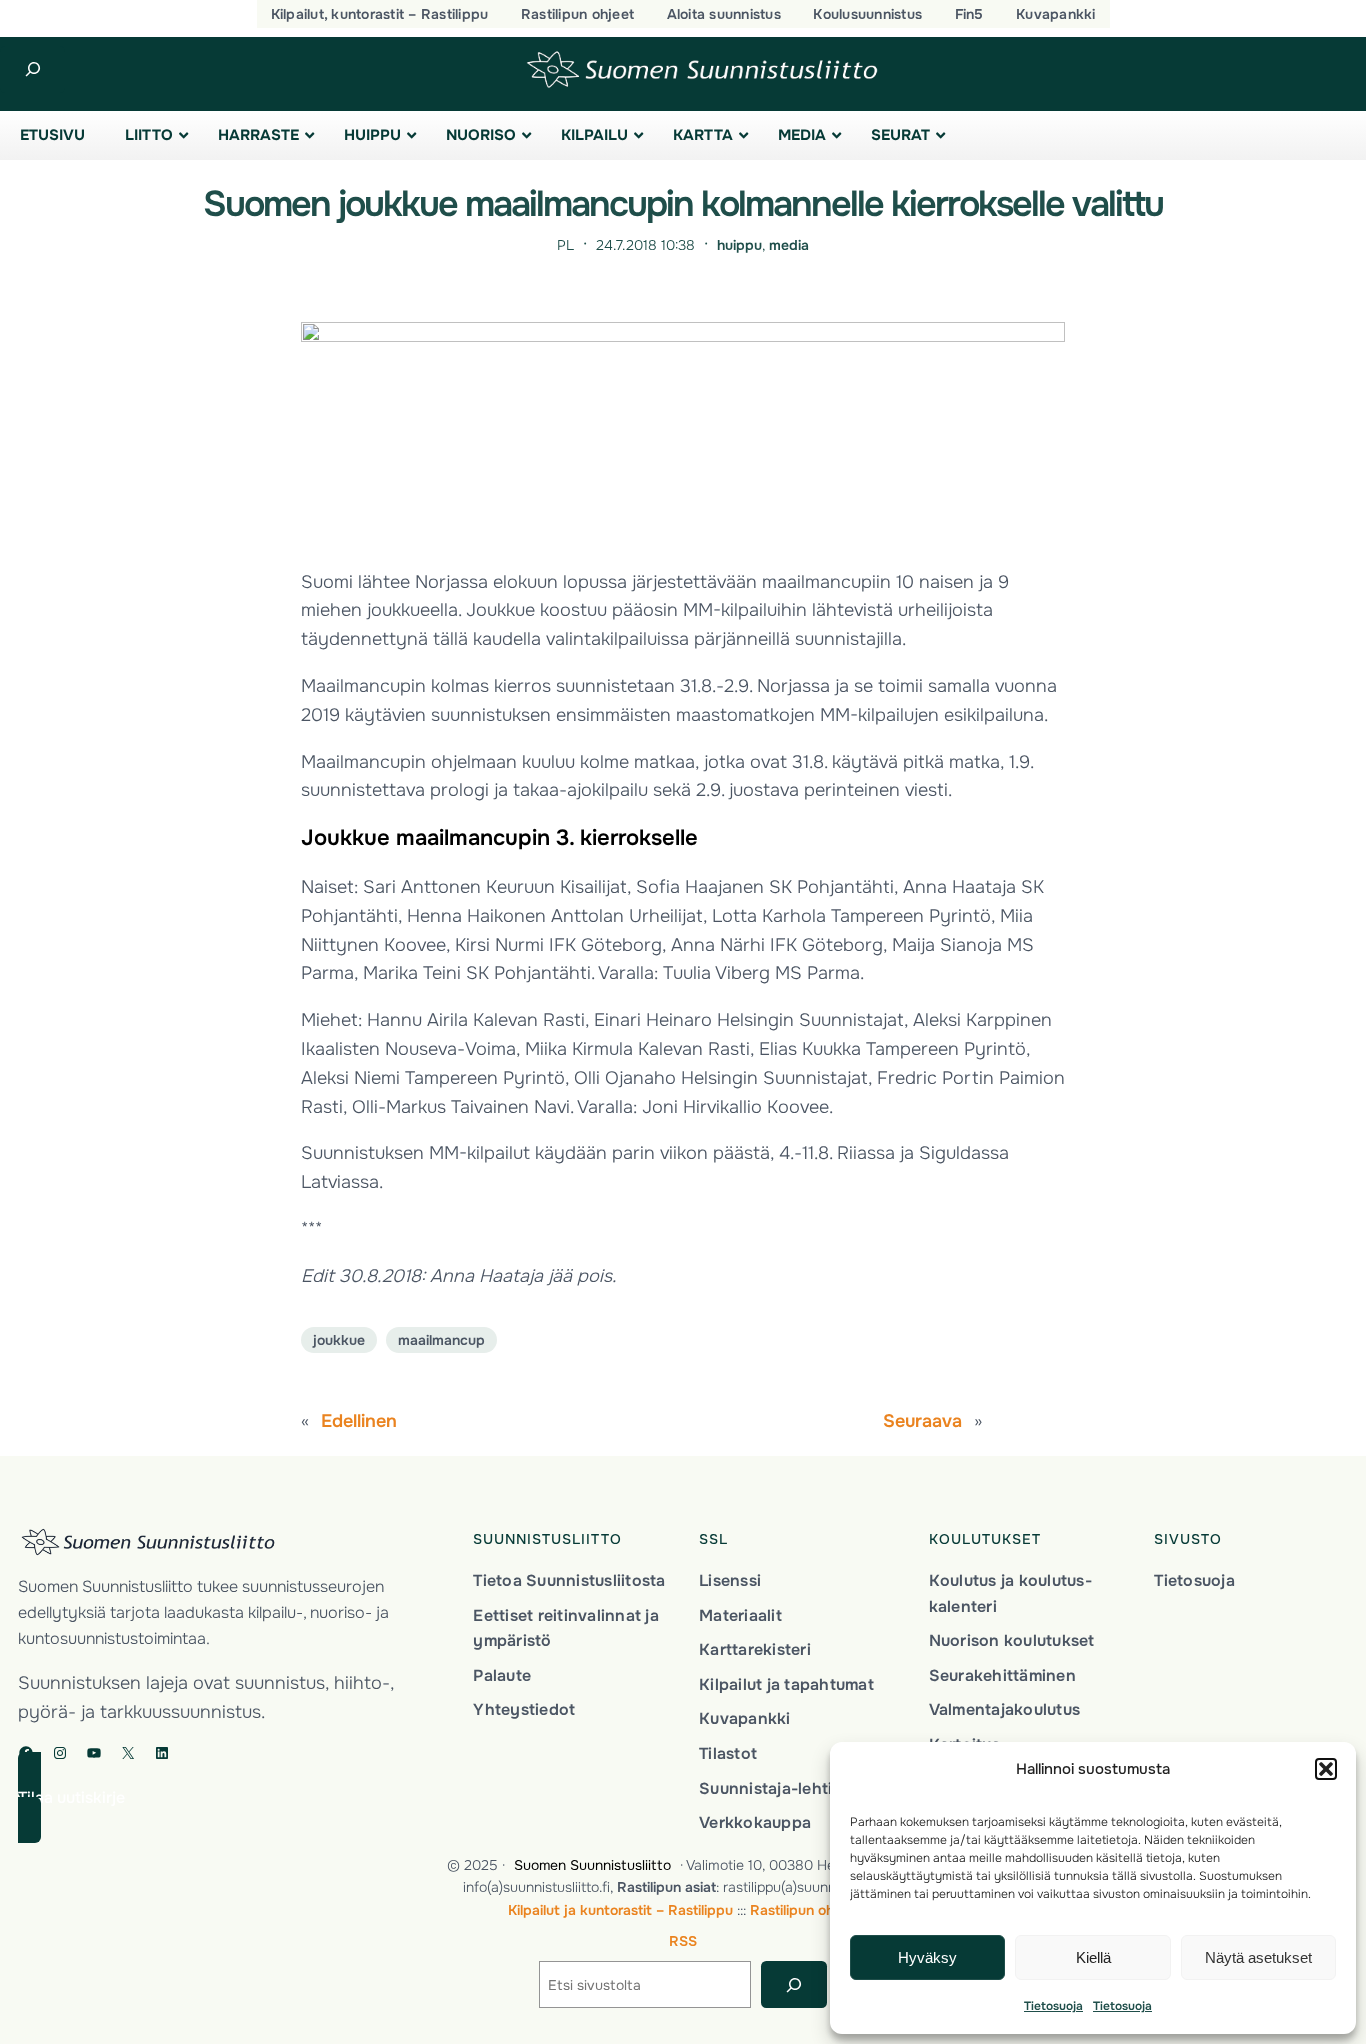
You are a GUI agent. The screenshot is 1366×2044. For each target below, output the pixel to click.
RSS (683, 1941)
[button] (1326, 1769)
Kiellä (1093, 1957)
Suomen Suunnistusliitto (592, 1865)
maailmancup (441, 1340)
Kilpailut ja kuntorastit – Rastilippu (620, 1910)
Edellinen (359, 1421)
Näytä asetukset (1258, 1957)
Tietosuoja (1053, 2006)
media (789, 245)
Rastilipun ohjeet (804, 1910)
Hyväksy (927, 1957)
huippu (739, 245)
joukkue (339, 1340)
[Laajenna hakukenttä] (32, 69)
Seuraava (922, 1421)
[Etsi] (793, 1984)
